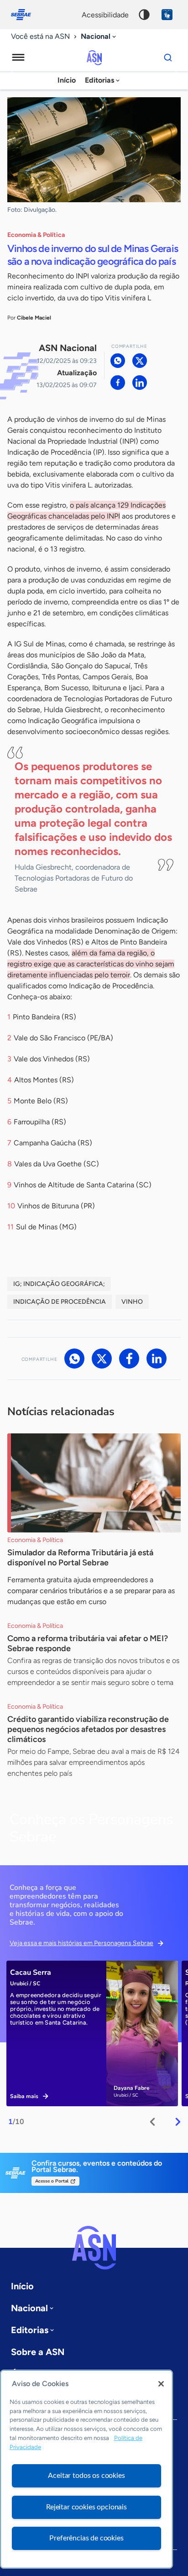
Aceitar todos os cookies (86, 2476)
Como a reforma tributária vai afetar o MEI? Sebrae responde (88, 1643)
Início (67, 80)
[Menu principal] (18, 58)
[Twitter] (140, 361)
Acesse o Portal (52, 2181)
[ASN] (94, 2248)
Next (178, 2122)
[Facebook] (118, 383)
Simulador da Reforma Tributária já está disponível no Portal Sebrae (80, 1558)
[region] (86, 2469)
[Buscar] (168, 58)
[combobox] (99, 37)
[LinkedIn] (140, 383)
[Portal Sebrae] (26, 15)
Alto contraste (144, 15)
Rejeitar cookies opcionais (86, 2507)
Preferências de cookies (86, 2538)
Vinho (132, 1302)
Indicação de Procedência (60, 1302)
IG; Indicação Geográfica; (59, 1284)
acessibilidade (105, 15)
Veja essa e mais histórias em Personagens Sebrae (81, 1943)
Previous (152, 2122)
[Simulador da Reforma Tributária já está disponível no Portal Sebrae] (94, 1483)
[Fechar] (161, 2384)
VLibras (167, 15)
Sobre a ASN (38, 2352)
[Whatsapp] (118, 361)
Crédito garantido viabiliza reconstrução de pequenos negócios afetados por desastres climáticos (88, 1729)
